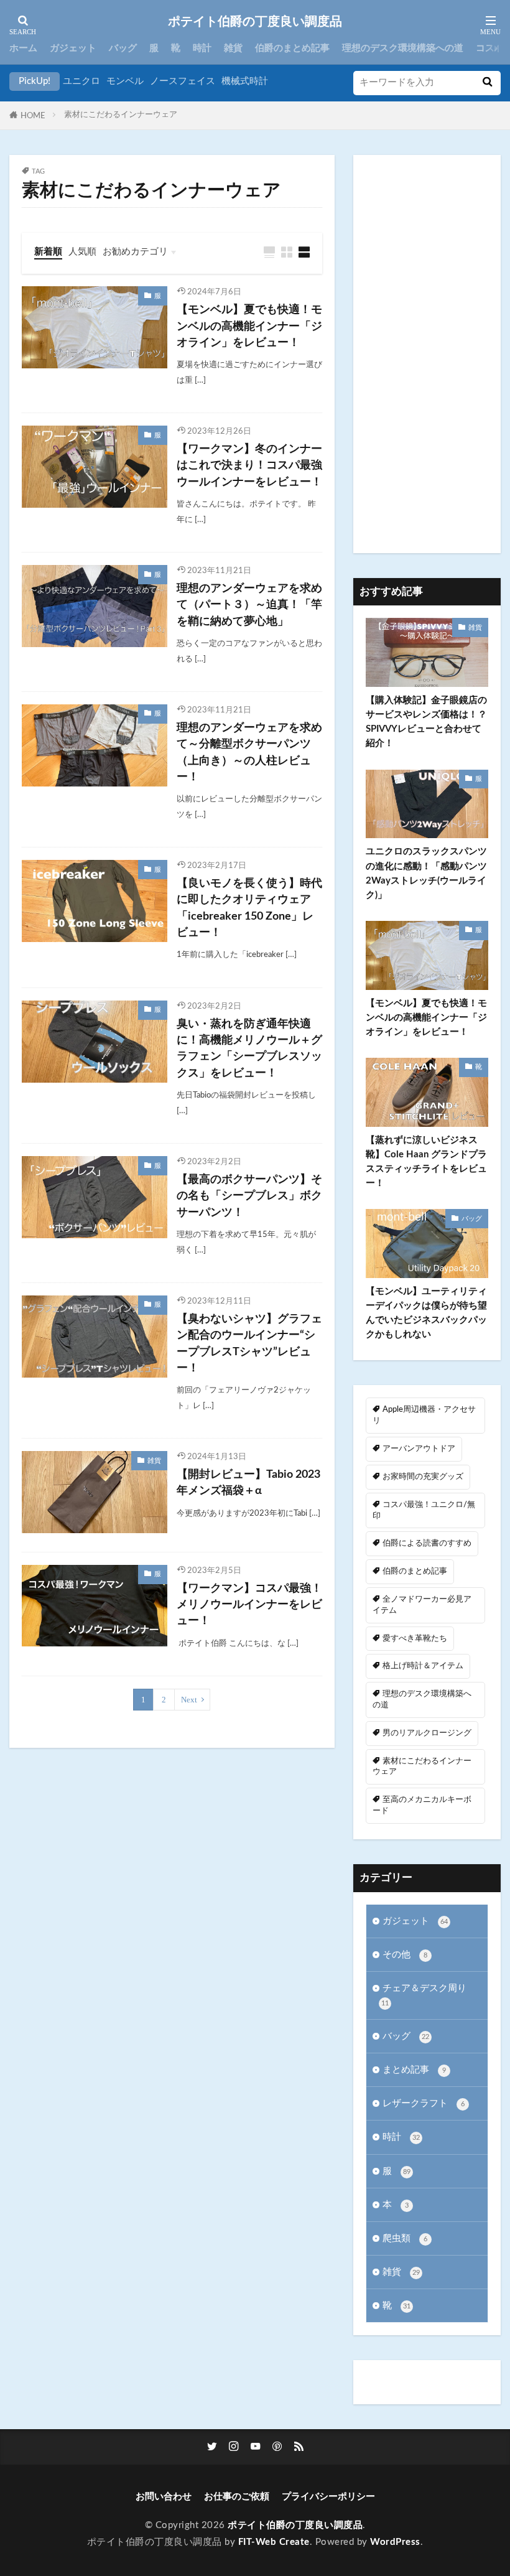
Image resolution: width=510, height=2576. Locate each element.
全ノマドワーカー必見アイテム (422, 1605)
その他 (405, 1955)
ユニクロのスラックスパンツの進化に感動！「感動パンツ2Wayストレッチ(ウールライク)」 (426, 873)
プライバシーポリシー (328, 2497)
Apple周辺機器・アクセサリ (424, 1415)
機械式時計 (245, 81)
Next (189, 1700)
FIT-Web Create (274, 2542)
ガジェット (73, 48)
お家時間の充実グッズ (423, 1477)
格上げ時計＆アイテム (423, 1666)
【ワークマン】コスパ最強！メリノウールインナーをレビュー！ (249, 1605)
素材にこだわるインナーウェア (121, 114)
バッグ (123, 48)
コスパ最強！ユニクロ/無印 (424, 1510)
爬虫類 (405, 2238)
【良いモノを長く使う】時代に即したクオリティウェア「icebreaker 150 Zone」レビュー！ (249, 908)
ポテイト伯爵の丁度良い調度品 (255, 22)
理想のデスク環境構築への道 (403, 48)
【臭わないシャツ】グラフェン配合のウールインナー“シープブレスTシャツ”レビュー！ (249, 1343)
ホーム (23, 48)
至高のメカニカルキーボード (422, 1805)
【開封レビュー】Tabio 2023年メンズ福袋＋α (248, 1482)
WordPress (395, 2542)
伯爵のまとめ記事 (292, 48)
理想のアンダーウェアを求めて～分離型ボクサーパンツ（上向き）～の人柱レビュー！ (249, 752)
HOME (33, 116)
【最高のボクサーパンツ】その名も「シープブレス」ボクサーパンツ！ (249, 1196)
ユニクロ (81, 81)
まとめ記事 (414, 2070)
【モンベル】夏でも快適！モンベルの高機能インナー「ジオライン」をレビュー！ (249, 326)
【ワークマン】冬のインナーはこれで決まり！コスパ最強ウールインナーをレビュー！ (249, 465)
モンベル (125, 81)
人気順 (82, 252)
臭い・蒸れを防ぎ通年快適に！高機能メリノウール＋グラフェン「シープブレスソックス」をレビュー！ (249, 1048)
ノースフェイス (183, 81)
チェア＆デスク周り (424, 1995)
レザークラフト (424, 2103)
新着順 (48, 252)
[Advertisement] (427, 354)
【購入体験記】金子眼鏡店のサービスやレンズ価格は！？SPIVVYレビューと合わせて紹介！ (426, 722)
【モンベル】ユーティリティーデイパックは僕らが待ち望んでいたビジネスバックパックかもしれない (426, 1313)
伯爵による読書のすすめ (427, 1543)
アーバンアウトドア (419, 1449)
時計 (202, 48)
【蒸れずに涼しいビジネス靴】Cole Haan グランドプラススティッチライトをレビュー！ (426, 1162)
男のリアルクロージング (427, 1733)
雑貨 (233, 48)
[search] (487, 83)
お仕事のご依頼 (237, 2497)
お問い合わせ (164, 2497)
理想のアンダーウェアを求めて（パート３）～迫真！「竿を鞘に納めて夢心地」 (249, 605)
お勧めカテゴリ (135, 252)
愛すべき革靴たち (415, 1638)
